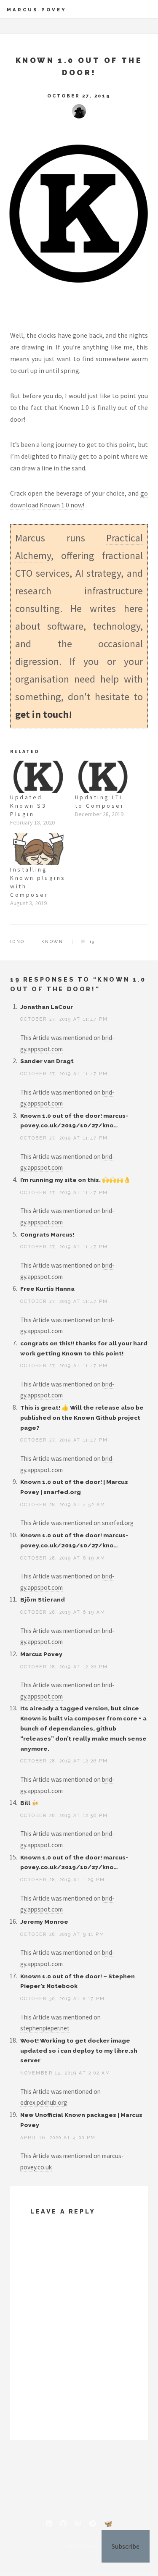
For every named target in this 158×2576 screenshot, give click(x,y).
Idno (17, 941)
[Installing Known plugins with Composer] (38, 849)
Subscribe (126, 2546)
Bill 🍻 (29, 1803)
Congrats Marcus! (47, 1234)
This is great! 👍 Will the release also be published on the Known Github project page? (82, 1418)
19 (92, 941)
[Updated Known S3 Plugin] (38, 777)
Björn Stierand (43, 1599)
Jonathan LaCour (47, 1007)
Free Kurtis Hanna (47, 1289)
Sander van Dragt (47, 1061)
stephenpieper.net (45, 2028)
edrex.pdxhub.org (44, 2102)
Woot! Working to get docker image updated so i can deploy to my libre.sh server (79, 2051)
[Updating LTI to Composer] (103, 777)
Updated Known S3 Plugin (28, 806)
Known (52, 941)
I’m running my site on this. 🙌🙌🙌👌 (75, 1180)
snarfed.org (118, 1523)
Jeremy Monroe (44, 1922)
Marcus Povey (37, 10)
